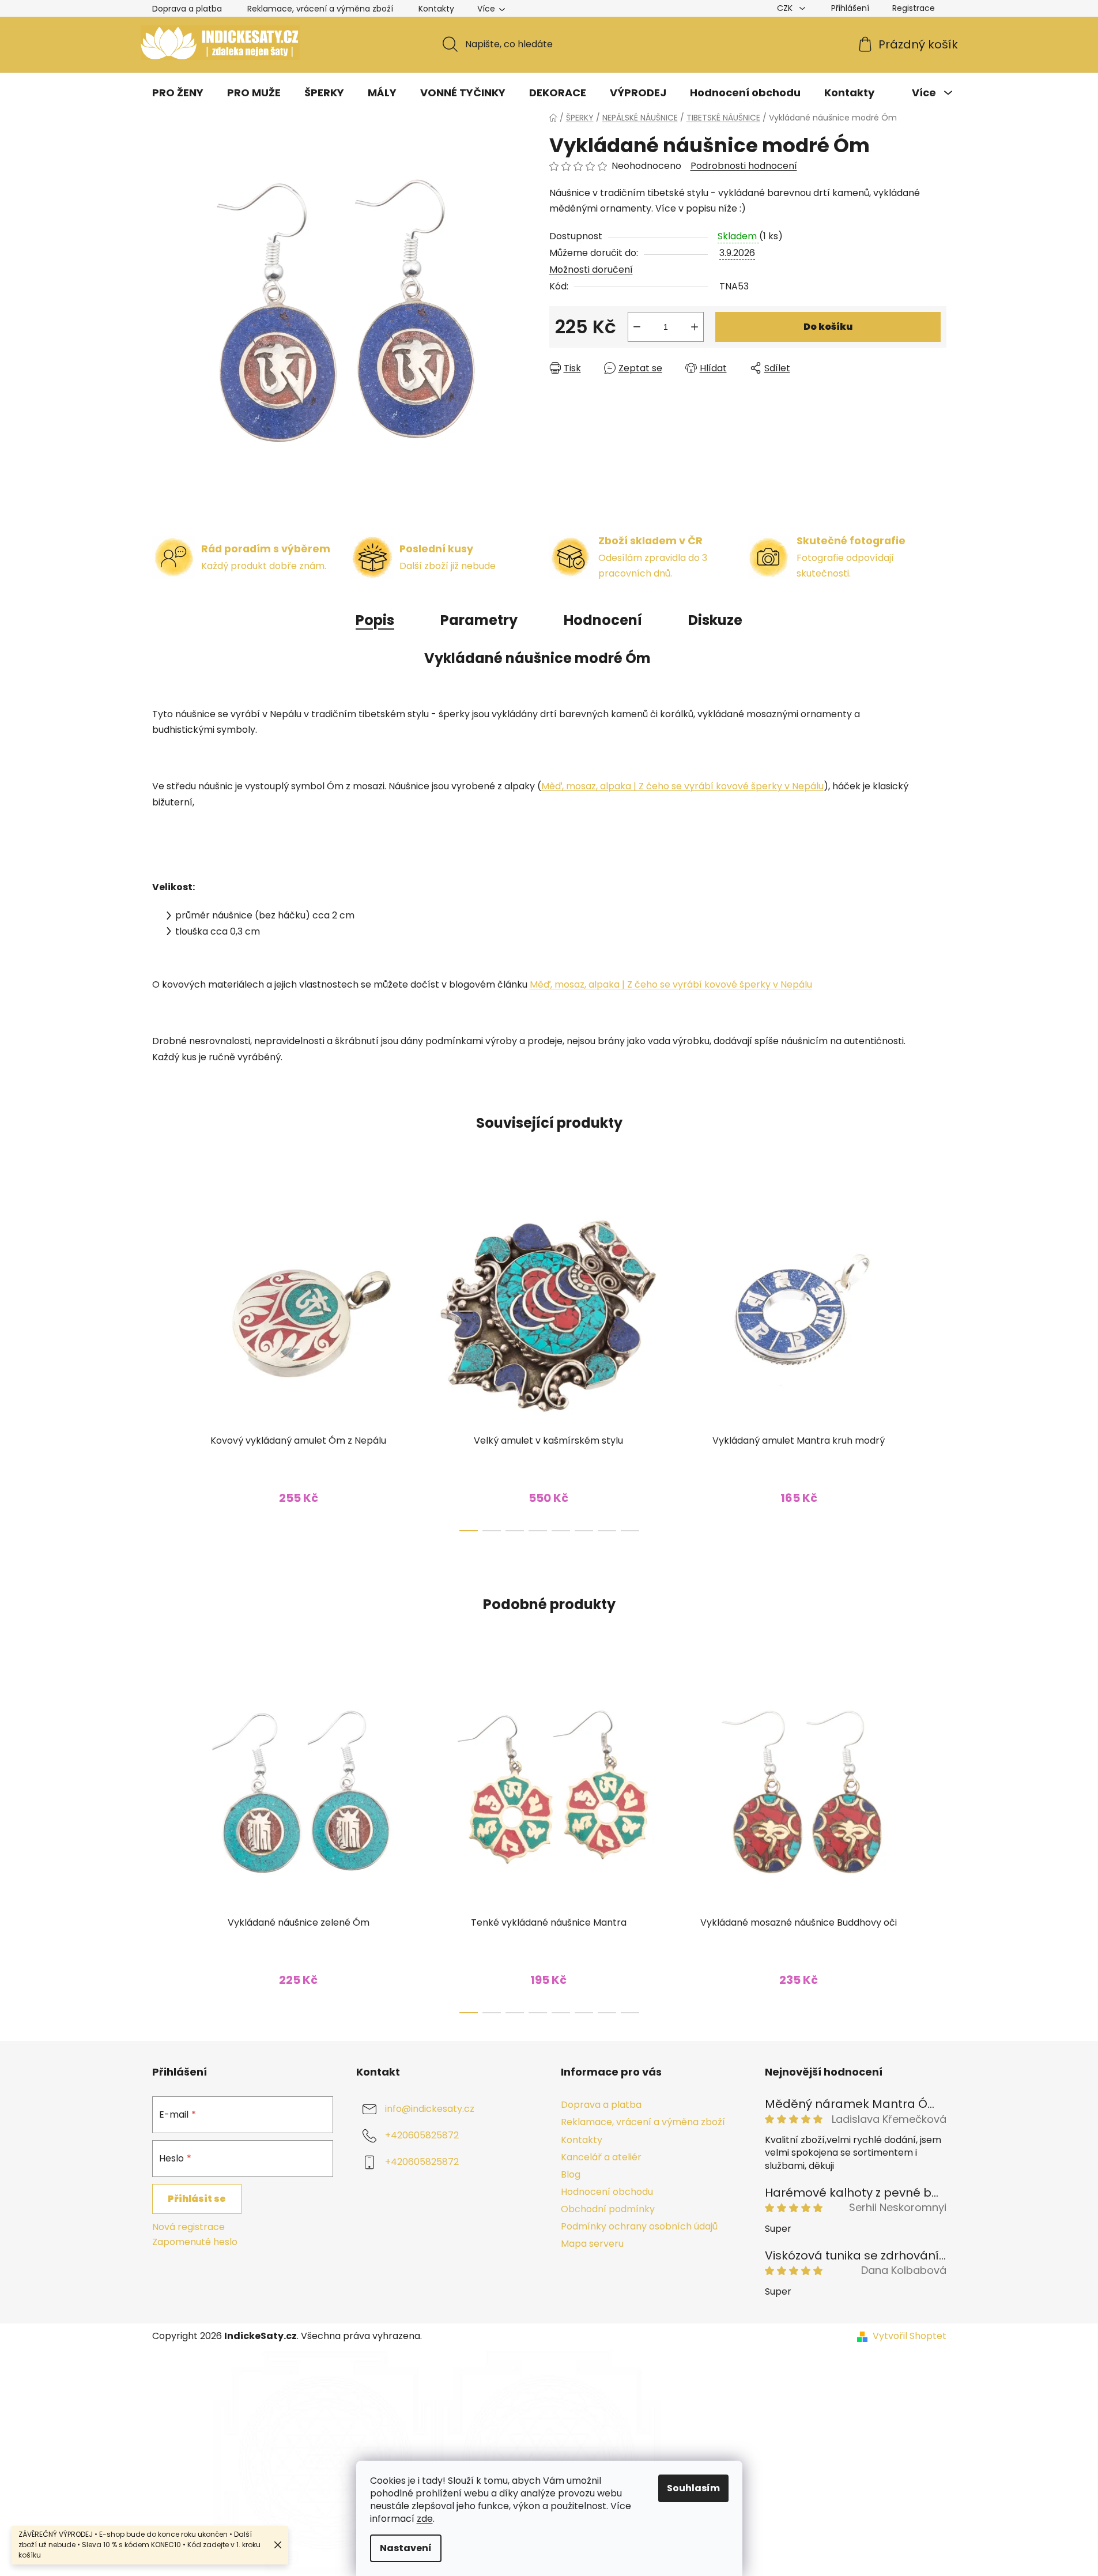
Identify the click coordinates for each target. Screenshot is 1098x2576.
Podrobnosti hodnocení (744, 166)
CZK (786, 8)
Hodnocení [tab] (603, 620)
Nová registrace (188, 2227)
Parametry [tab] (479, 620)
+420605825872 (422, 2136)
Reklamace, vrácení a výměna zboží (320, 9)
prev (161, 1358)
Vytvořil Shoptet (910, 2336)
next (937, 1358)
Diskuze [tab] (715, 620)
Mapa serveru (592, 2244)
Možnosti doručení (591, 270)
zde (425, 2519)
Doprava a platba (187, 9)
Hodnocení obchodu (607, 2192)
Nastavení (406, 2548)
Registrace (914, 8)
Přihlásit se (197, 2199)
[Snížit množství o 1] (637, 327)
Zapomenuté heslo (195, 2242)
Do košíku (828, 327)
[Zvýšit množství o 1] (695, 327)
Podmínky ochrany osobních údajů (639, 2226)
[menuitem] (178, 93)
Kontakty (436, 9)
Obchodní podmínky (608, 2209)
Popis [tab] (375, 620)
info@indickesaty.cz (430, 2109)
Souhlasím (693, 2488)
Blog (571, 2174)
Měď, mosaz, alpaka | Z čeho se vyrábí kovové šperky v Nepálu (682, 786)
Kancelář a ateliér (601, 2157)
